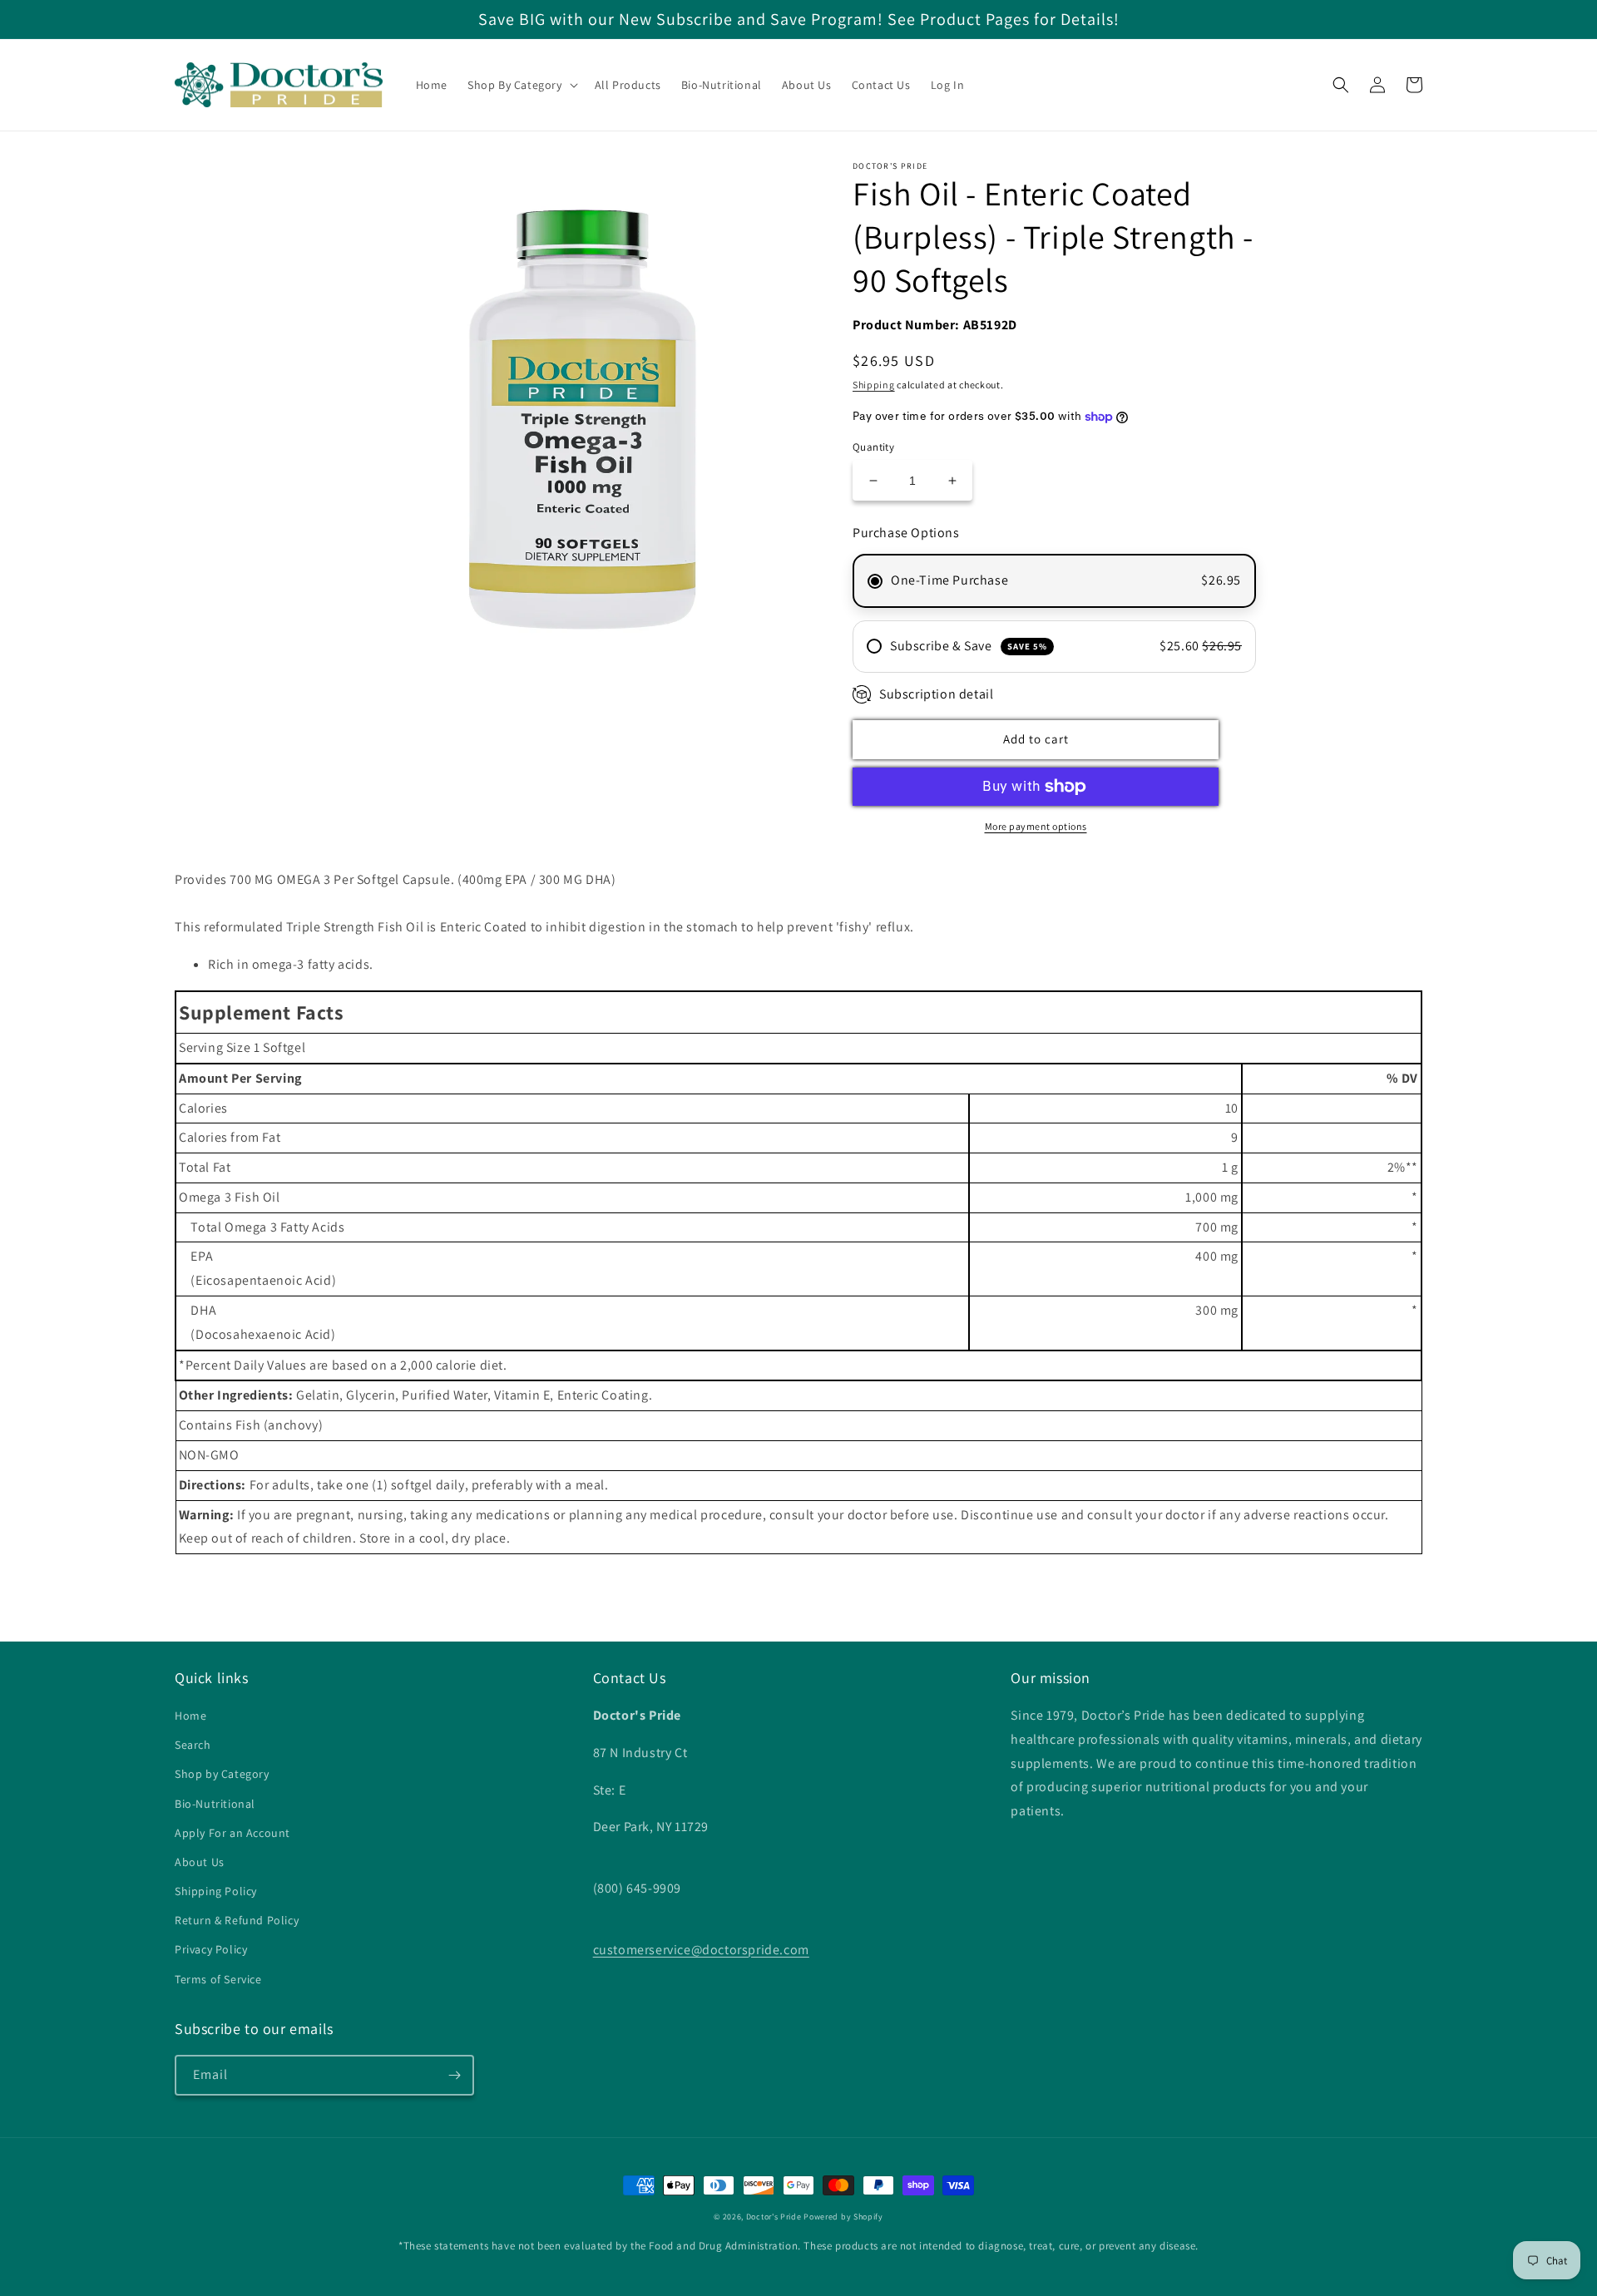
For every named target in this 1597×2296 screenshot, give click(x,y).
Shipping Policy (216, 1891)
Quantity (873, 447)
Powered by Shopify (843, 2217)
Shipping (874, 385)
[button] (521, 85)
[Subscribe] (454, 2075)
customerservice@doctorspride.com (701, 1950)
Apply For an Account (232, 1833)
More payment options (1036, 826)
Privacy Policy (211, 1949)
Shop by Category (222, 1774)
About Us (200, 1862)
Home (190, 1716)
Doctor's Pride (774, 2217)
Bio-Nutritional (215, 1804)
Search (193, 1745)
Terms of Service (218, 1979)
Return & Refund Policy (237, 1920)
